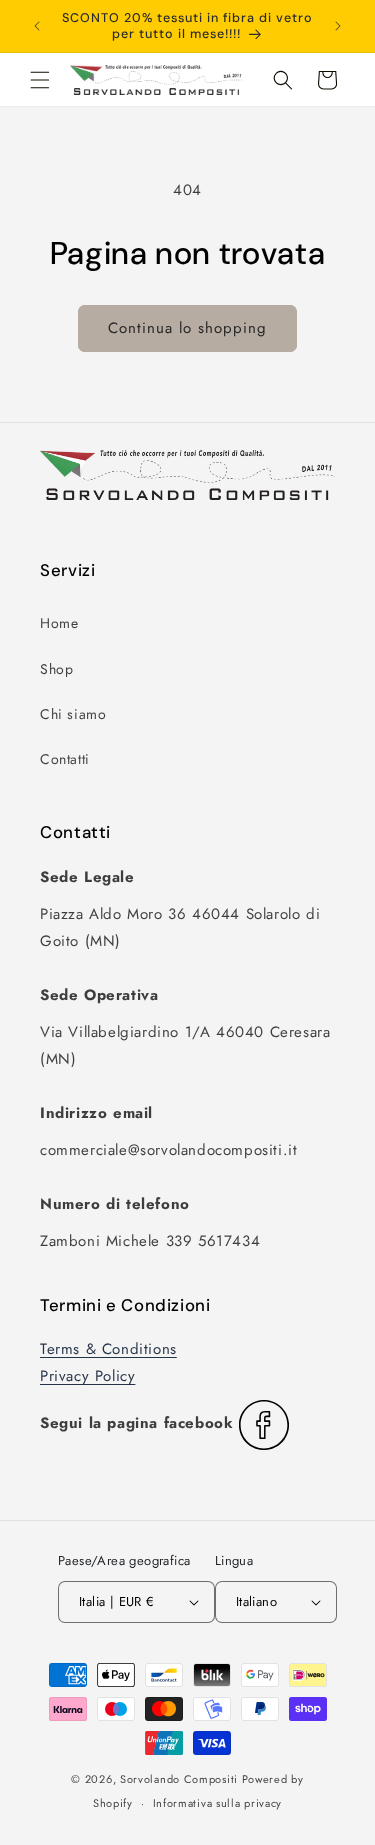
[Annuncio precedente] (37, 26)
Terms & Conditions (108, 1349)
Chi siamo (73, 714)
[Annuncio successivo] (338, 26)
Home (59, 623)
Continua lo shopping (187, 328)
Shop (56, 669)
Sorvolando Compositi (179, 1779)
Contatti (65, 759)
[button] (40, 80)
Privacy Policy (87, 1376)
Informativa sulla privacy (218, 1803)
